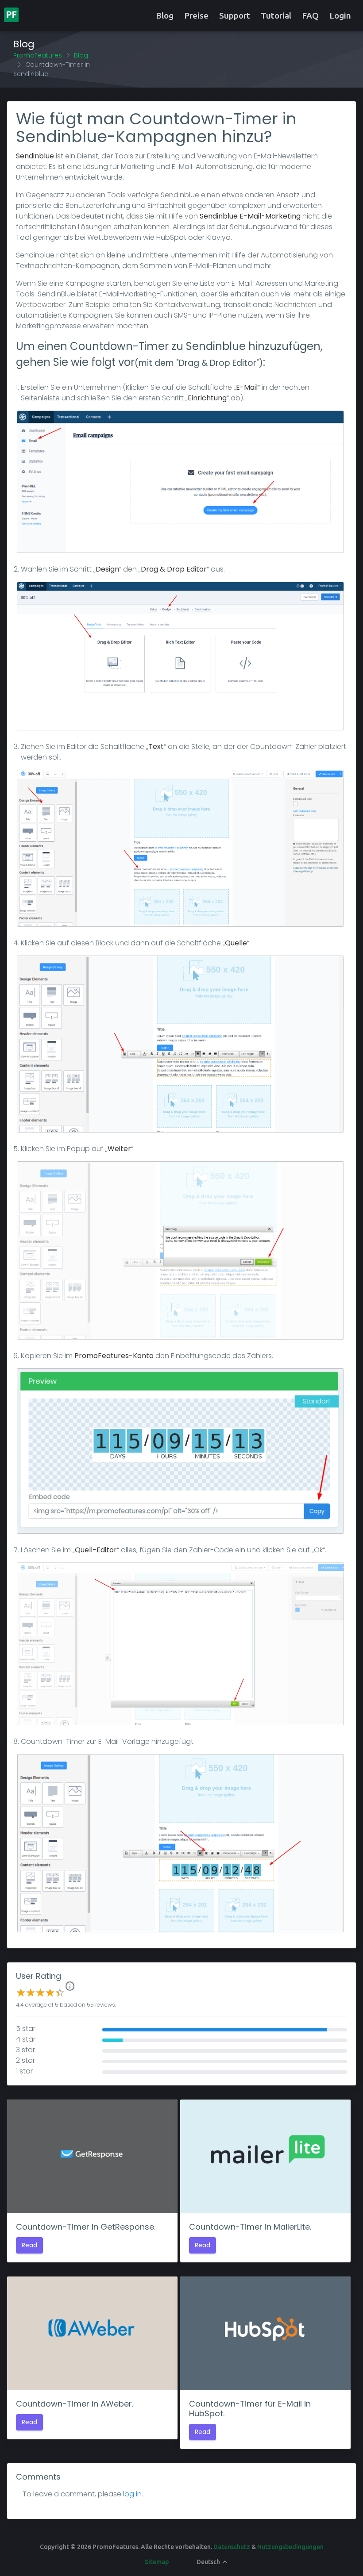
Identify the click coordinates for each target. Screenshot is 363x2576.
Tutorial (276, 15)
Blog (165, 15)
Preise (196, 15)
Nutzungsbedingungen (290, 2547)
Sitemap (157, 2562)
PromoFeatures (38, 55)
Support (235, 15)
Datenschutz (232, 2547)
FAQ (310, 15)
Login (340, 15)
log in (132, 2494)
